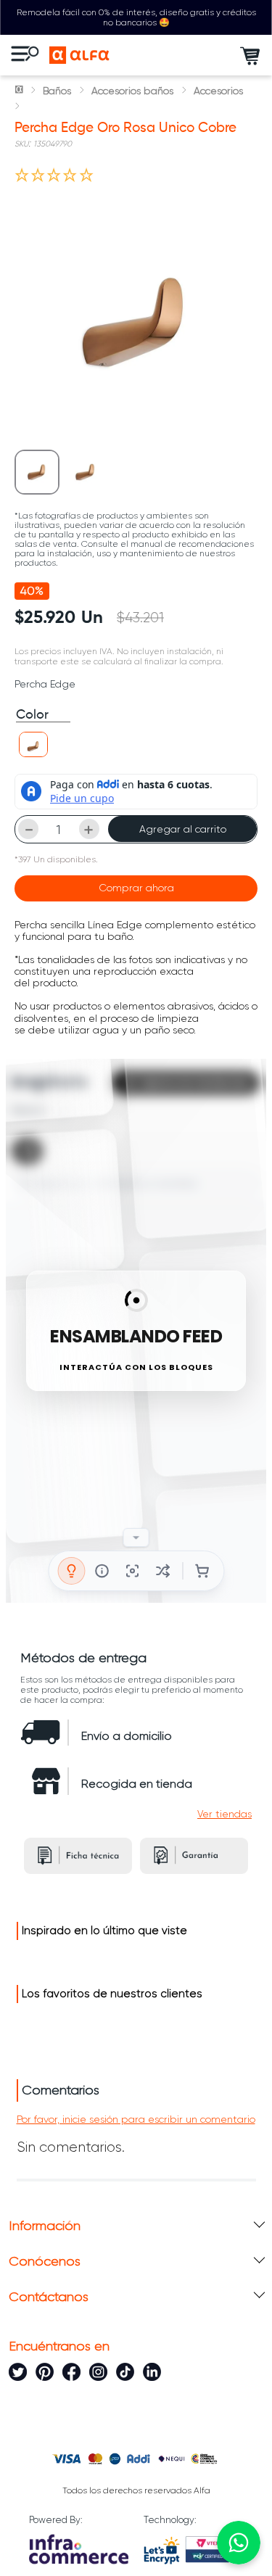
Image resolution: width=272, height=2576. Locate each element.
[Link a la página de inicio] (20, 91)
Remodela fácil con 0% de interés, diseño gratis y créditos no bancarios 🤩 (136, 17)
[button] (33, 744)
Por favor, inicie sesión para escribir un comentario (136, 2119)
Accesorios (218, 91)
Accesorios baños (132, 91)
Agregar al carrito (183, 829)
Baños (57, 91)
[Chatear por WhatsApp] (239, 2543)
